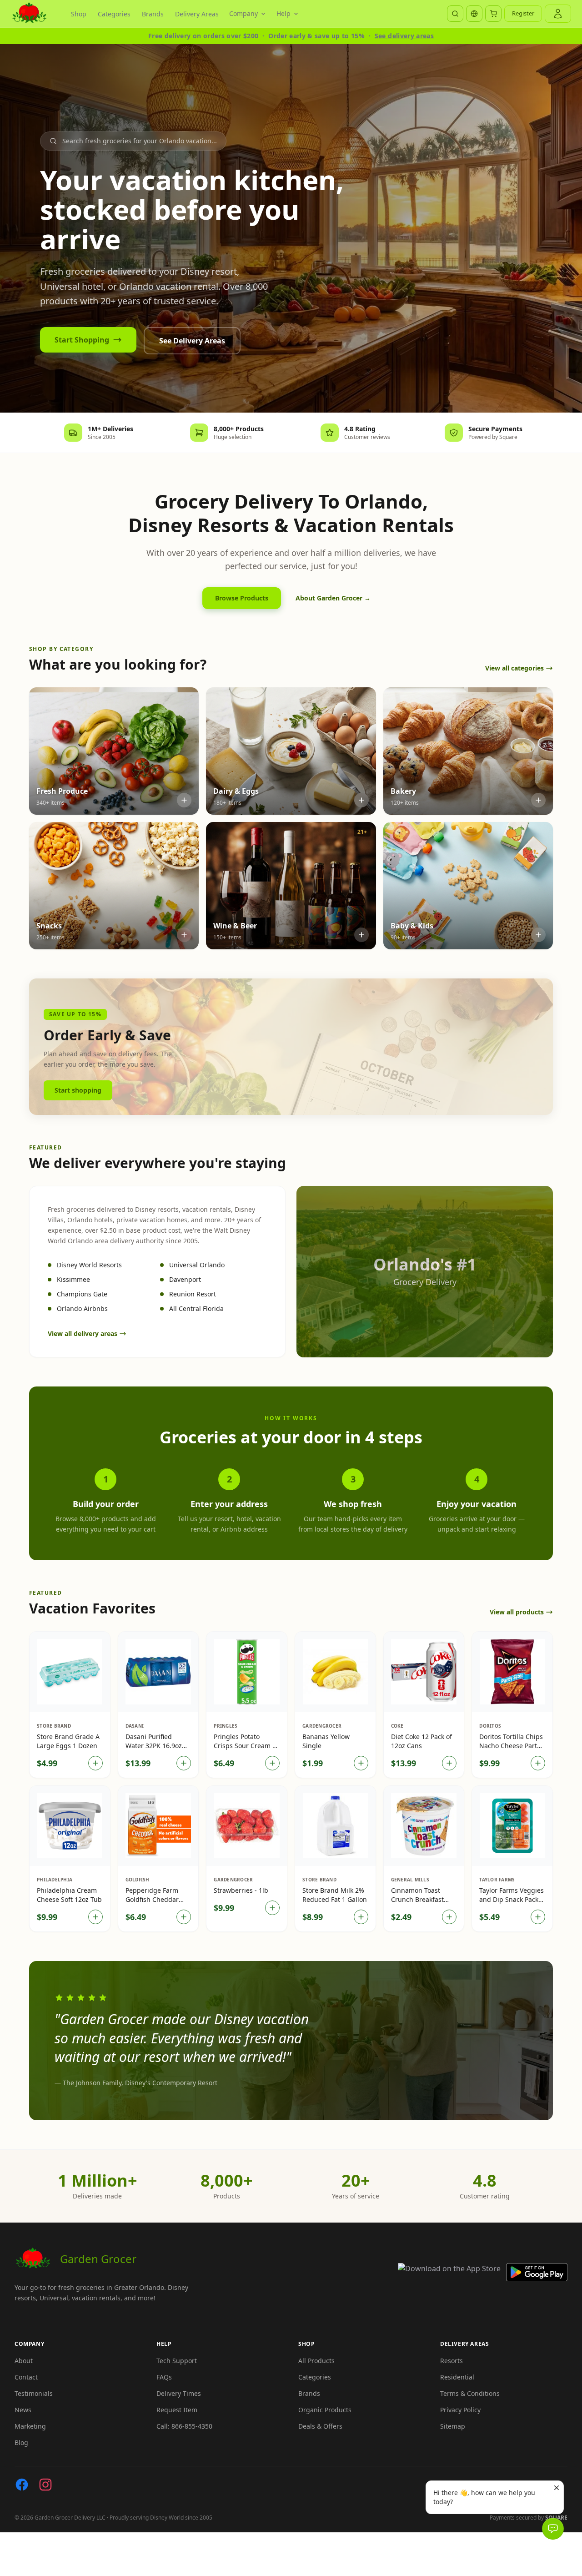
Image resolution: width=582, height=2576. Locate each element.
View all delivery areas (83, 1333)
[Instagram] (45, 2485)
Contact (26, 2377)
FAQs (164, 2377)
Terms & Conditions (470, 2393)
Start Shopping (82, 340)
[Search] (455, 14)
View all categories (514, 668)
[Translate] (474, 14)
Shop (79, 14)
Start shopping (78, 1090)
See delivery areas (404, 36)
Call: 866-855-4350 (184, 2426)
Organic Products (325, 2410)
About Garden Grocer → (333, 598)
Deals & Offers (320, 2426)
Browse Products (242, 598)
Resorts (452, 2361)
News (23, 2410)
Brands (153, 14)
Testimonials (34, 2393)
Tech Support (177, 2361)
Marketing (30, 2426)
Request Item (177, 2410)
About (24, 2361)
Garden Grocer (98, 2259)
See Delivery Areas (192, 341)
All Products (316, 2361)
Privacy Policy (460, 2410)
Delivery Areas (197, 14)
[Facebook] (22, 2485)
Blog (21, 2442)
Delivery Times (179, 2393)
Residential (457, 2377)
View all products (517, 1612)
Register (523, 13)
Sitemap (453, 2426)
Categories (114, 14)
